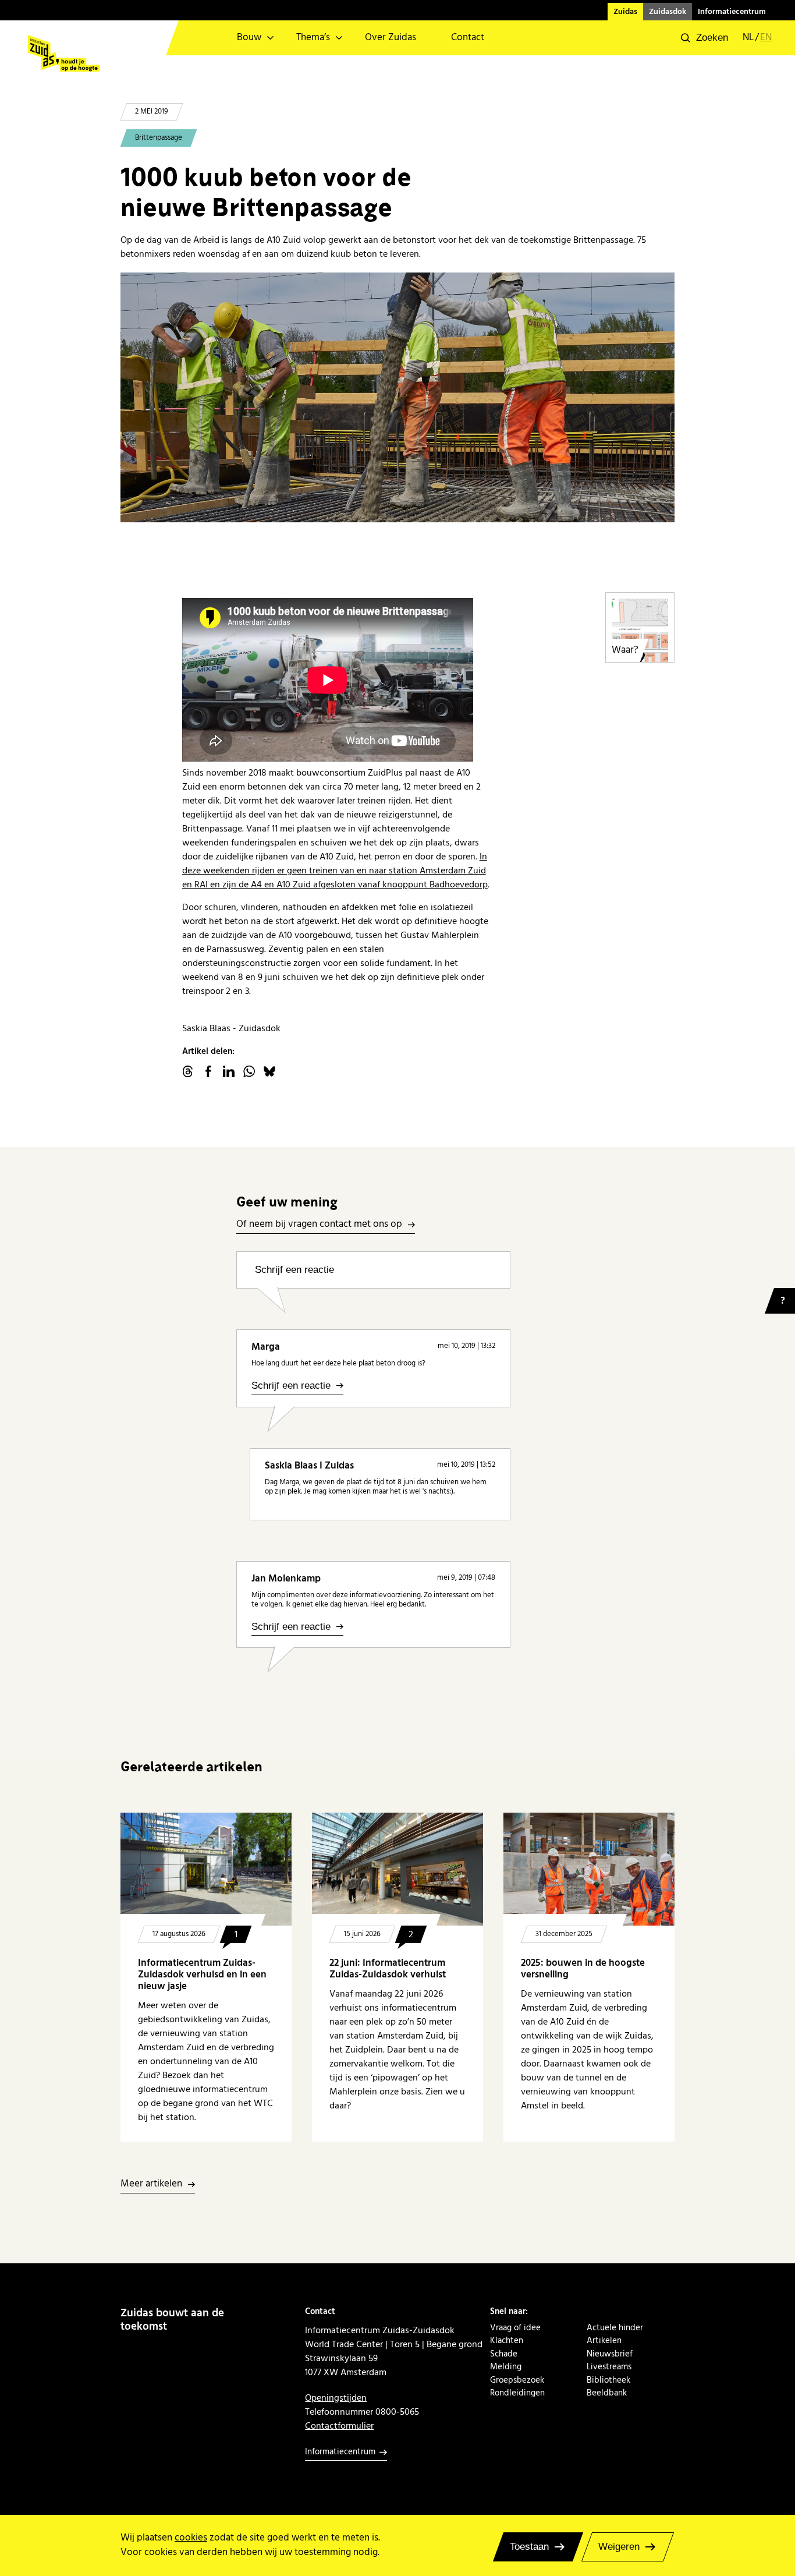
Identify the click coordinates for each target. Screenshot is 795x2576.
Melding (506, 2367)
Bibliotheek (608, 2380)
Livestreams (609, 2367)
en (766, 38)
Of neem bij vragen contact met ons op (319, 1225)
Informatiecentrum (732, 12)
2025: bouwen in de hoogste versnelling (583, 1969)
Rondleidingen (517, 2393)
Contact (468, 38)
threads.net (188, 1071)
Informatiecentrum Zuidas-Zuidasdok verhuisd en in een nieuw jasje (202, 1975)
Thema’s (313, 38)
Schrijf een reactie (294, 1270)
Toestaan (529, 2547)
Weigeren (619, 2547)
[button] (705, 38)
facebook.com (208, 1071)
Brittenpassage (159, 138)
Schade (504, 2354)
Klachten (507, 2341)
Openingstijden (336, 2398)
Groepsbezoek (517, 2380)
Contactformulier (339, 2426)
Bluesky (269, 1071)
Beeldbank (607, 2393)
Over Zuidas (391, 38)
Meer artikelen (151, 2184)
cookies (191, 2538)
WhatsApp (249, 1071)
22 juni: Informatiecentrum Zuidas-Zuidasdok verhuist (388, 1969)
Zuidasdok (668, 12)
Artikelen (604, 2341)
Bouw (249, 38)
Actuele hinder (615, 2328)
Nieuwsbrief (610, 2354)
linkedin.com (229, 1071)
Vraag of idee (515, 2328)
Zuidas (625, 12)
